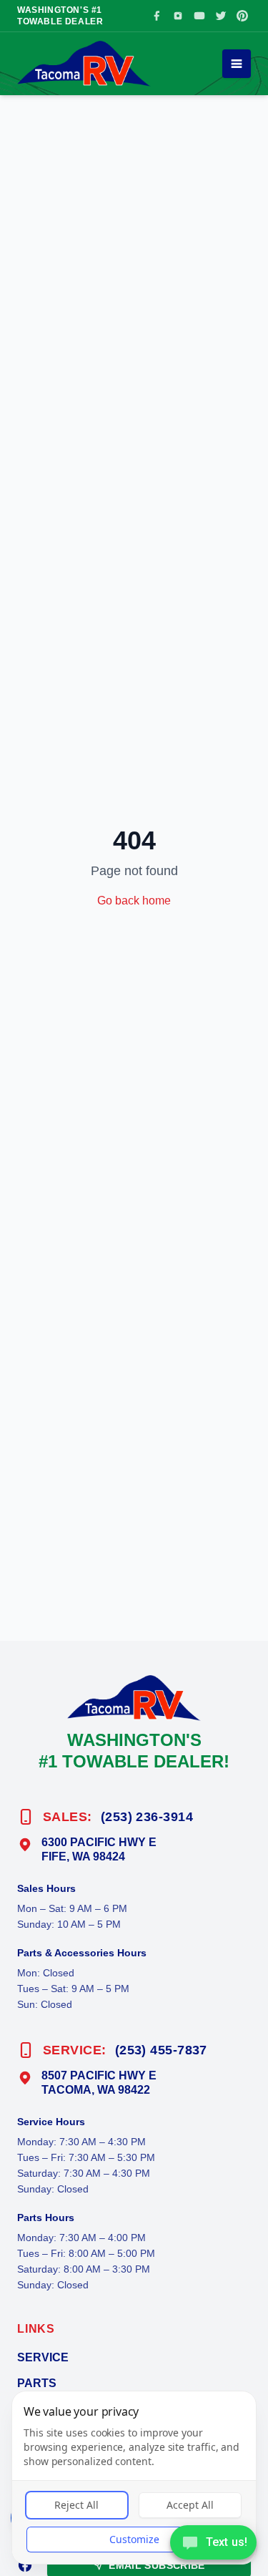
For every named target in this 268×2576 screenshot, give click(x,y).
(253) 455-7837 (161, 2050)
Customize (134, 2539)
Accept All (190, 2505)
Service (43, 2357)
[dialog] (134, 2478)
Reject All (76, 2505)
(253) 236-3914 (147, 1817)
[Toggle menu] (237, 64)
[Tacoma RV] (84, 64)
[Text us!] (213, 2544)
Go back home (134, 901)
